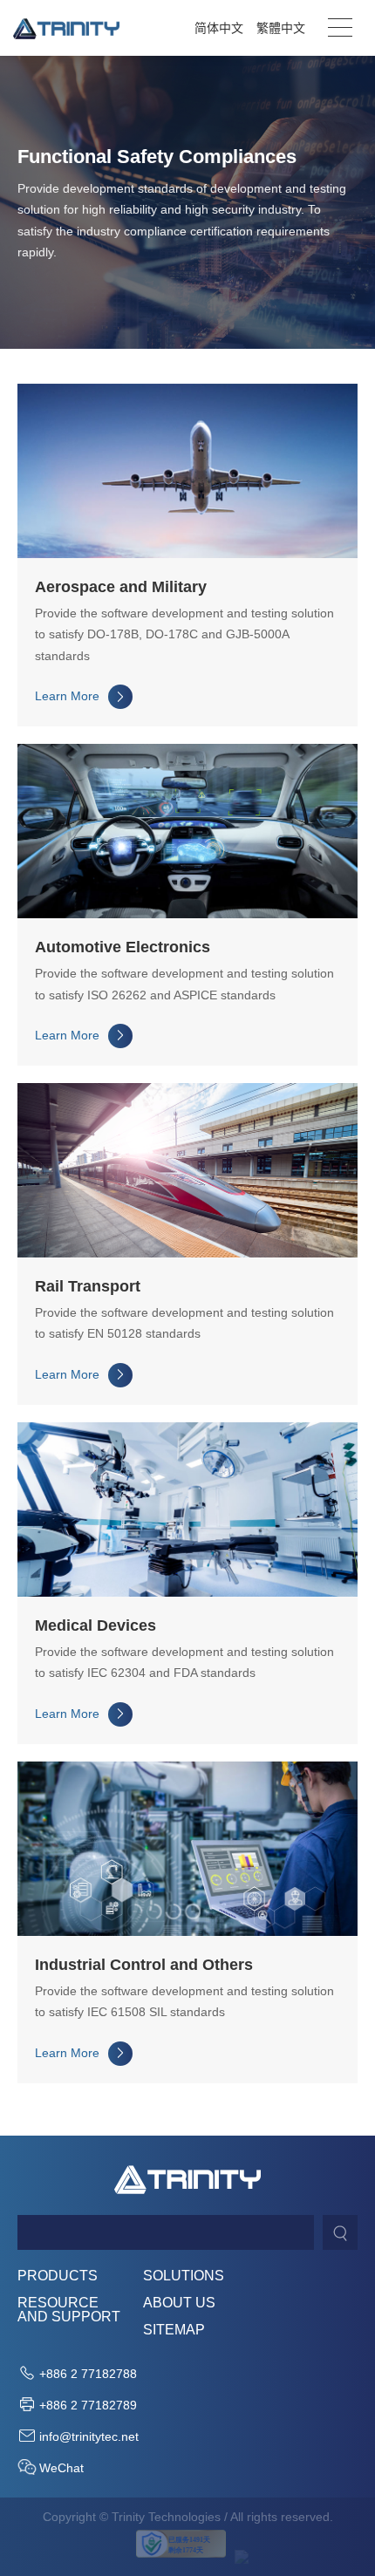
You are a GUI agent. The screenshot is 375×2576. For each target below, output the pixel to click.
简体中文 (219, 28)
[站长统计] (242, 2556)
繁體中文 (281, 28)
